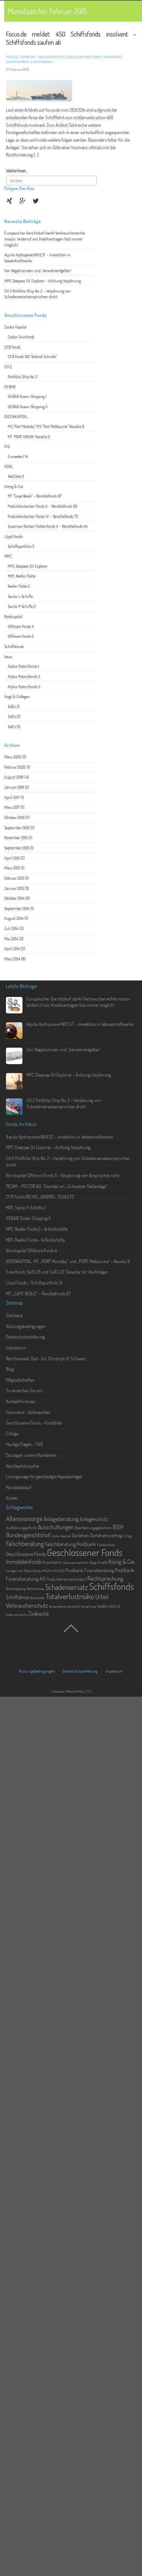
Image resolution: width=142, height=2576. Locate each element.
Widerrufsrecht (17, 1615)
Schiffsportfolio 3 (21, 546)
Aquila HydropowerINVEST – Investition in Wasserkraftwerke (80, 1024)
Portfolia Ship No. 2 (22, 377)
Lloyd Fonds (13, 536)
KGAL (9, 466)
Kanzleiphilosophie (22, 1466)
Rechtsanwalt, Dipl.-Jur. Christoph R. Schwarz (46, 1359)
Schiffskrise (41, 62)
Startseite (14, 1315)
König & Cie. (14, 486)
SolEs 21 (14, 706)
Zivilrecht (38, 1614)
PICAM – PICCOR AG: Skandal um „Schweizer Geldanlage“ (57, 1186)
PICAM (47, 1571)
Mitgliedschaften (20, 1380)
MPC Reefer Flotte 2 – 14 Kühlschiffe (37, 1229)
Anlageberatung (61, 1519)
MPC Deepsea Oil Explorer (28, 566)
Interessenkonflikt (75, 1563)
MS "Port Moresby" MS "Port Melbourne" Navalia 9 (46, 426)
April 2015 (12, 858)
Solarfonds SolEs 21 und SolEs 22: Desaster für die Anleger (57, 1272)
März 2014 (12, 959)
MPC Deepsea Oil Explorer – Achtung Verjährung (43, 281)
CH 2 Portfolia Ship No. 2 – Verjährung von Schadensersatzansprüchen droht (37, 294)
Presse (12, 57)
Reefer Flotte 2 (19, 586)
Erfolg (127, 1536)
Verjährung (89, 1606)
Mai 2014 (11, 939)
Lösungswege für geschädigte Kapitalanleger (44, 1476)
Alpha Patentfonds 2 (24, 676)
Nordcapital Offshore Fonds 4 (31, 1250)
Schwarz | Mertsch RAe (69, 1691)
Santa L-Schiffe (20, 596)
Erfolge (12, 1434)
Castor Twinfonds (21, 337)
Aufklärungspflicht (21, 1528)
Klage (93, 1563)
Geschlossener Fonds (85, 1552)
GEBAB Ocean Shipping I (27, 396)
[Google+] (23, 200)
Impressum (16, 1348)
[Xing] (10, 200)
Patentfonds (33, 1571)
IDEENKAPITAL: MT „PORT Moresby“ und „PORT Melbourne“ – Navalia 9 (68, 1261)
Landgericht (15, 1571)
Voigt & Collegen (17, 696)
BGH (118, 1527)
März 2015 (12, 868)
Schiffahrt (113, 57)
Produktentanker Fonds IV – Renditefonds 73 (43, 516)
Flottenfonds (106, 1545)
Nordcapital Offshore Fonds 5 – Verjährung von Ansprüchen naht (63, 1175)
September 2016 (17, 828)
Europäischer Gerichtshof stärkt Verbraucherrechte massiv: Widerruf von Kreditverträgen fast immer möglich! (45, 239)
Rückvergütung (16, 1589)
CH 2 (8, 367)
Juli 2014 (11, 928)
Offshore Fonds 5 (20, 636)
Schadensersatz (66, 1587)
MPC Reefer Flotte (21, 576)
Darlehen (81, 1535)
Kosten (12, 1498)
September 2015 (17, 848)
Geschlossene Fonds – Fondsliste (34, 1423)
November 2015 (16, 837)
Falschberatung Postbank (70, 1544)
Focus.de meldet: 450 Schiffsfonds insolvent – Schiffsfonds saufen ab (71, 38)
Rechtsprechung (105, 1578)
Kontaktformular (21, 1401)
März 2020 (13, 757)
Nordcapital (13, 616)
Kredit (103, 1562)
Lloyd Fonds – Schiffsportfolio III (34, 1283)
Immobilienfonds (24, 1562)
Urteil (102, 1597)
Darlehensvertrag (106, 1535)
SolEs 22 (14, 716)
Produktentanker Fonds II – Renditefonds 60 (42, 506)
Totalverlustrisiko (70, 1596)
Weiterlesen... (17, 170)
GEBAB (10, 386)
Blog (10, 1369)
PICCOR (59, 1571)
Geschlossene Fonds (84, 57)
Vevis (8, 657)
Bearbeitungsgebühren (93, 1528)
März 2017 (12, 807)
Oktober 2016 (14, 817)
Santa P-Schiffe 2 (21, 606)
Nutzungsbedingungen (26, 1326)
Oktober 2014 (14, 898)
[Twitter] (36, 200)
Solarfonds (37, 1598)
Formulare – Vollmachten (28, 1412)
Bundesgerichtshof (28, 1535)
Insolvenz (52, 1562)
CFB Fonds (12, 347)
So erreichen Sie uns (24, 1390)
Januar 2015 (14, 888)
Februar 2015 (14, 878)
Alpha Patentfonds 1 (23, 666)
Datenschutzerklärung (25, 1337)
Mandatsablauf (19, 1487)
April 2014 (12, 948)
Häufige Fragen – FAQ (24, 1444)
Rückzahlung (35, 1589)
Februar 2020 (15, 767)
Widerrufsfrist (109, 1606)
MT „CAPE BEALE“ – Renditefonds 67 (38, 1294)
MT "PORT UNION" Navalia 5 (29, 437)
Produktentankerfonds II (66, 1579)
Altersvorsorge (24, 1518)
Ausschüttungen (56, 1527)
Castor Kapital (16, 327)
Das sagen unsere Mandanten (31, 1455)
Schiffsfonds (18, 62)
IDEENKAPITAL (16, 416)
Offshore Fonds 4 (21, 626)
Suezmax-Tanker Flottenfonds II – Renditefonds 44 (48, 526)
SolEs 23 (14, 726)
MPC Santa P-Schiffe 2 (26, 1208)
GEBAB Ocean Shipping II (28, 407)
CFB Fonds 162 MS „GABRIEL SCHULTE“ (41, 1197)
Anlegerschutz (52, 57)
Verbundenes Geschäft (64, 1606)
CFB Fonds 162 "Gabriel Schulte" (32, 356)
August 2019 (14, 777)
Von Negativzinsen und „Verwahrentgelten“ (38, 270)
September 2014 (17, 908)
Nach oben (71, 1633)
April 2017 (12, 797)
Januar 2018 (14, 787)
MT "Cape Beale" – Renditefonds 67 (35, 496)
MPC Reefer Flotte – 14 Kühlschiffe (35, 1240)
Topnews (28, 57)
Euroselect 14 (18, 456)
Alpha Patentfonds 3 (24, 687)
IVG (7, 446)
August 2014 (14, 918)
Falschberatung (25, 1543)
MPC (8, 556)
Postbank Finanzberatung (90, 1570)
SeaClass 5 (16, 476)
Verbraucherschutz (27, 1605)
